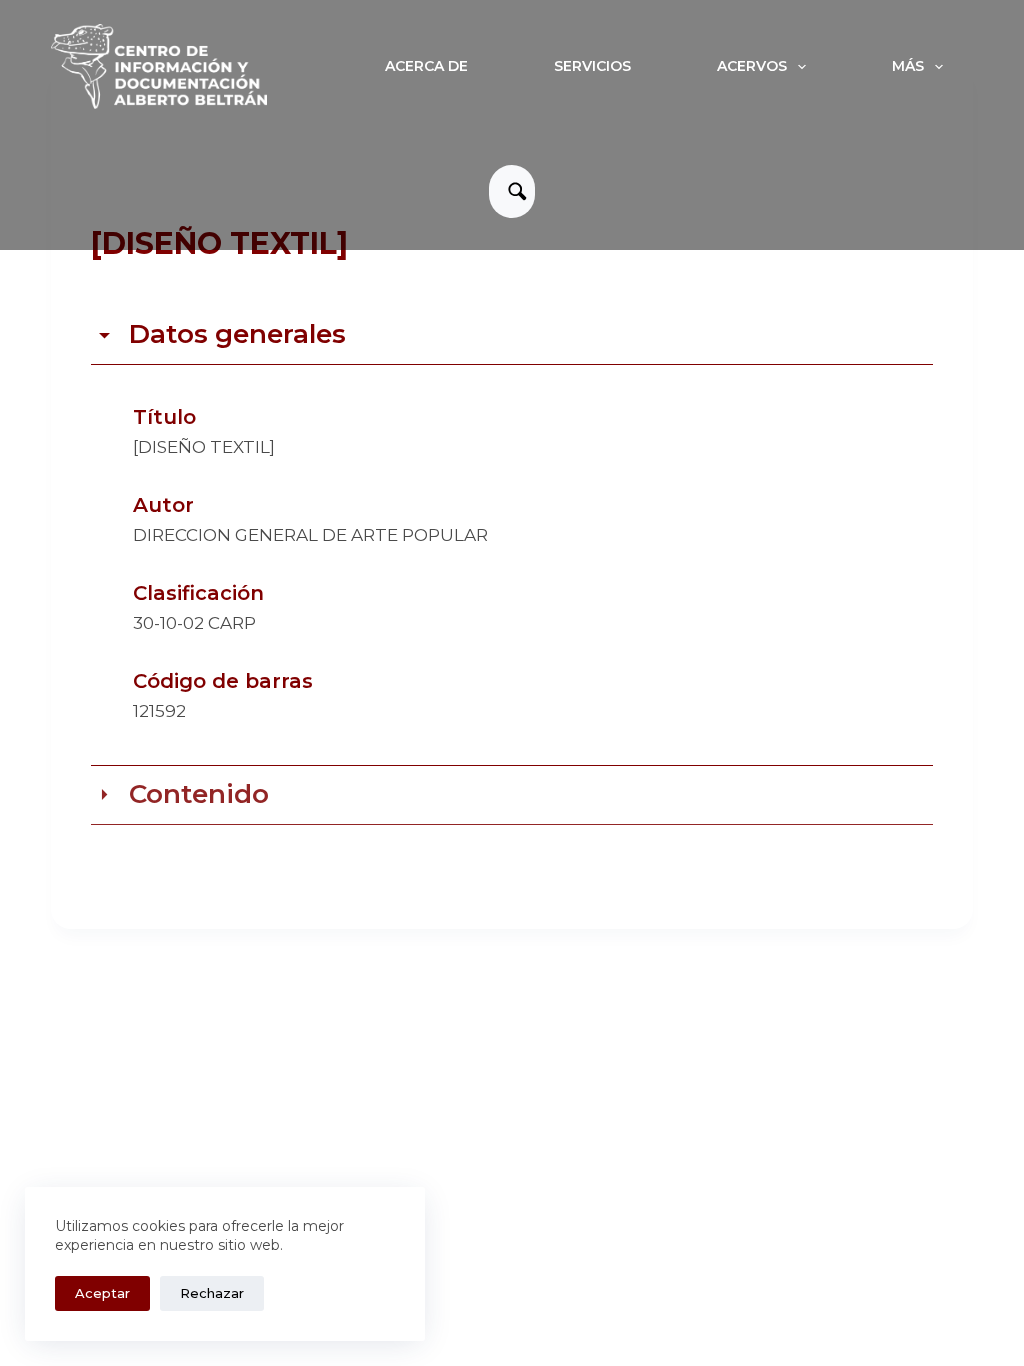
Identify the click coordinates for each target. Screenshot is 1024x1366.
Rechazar (212, 1293)
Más (908, 66)
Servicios (592, 66)
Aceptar (102, 1293)
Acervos (752, 66)
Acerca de (426, 66)
